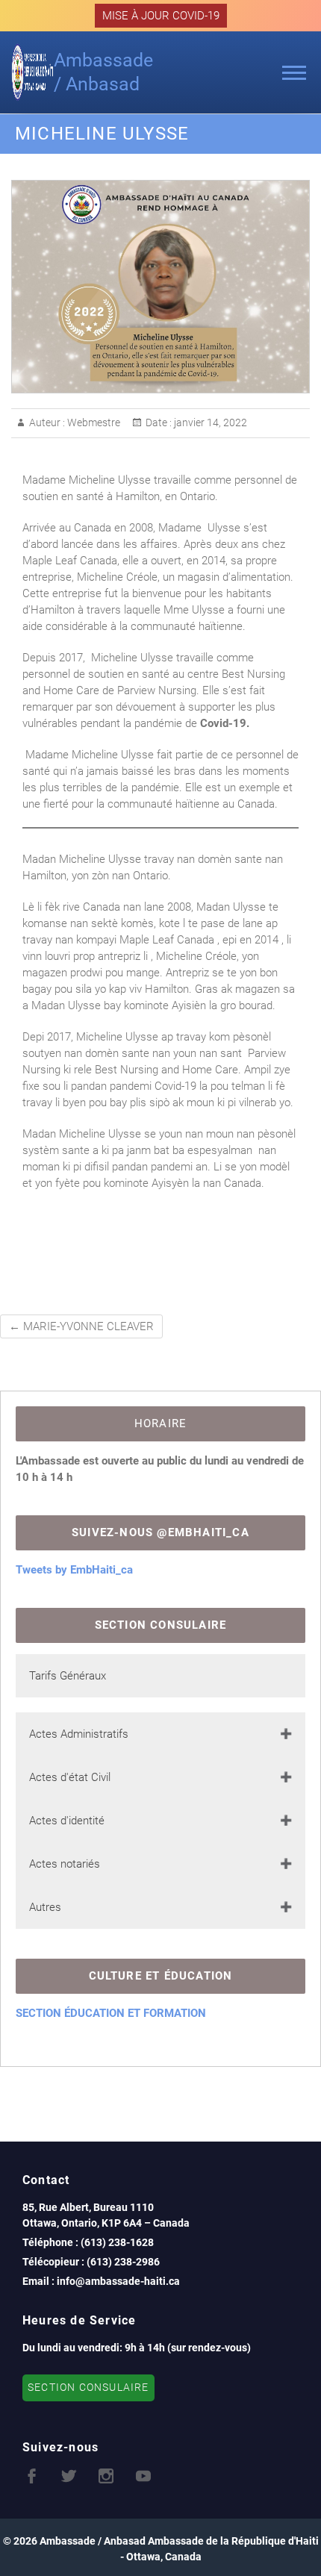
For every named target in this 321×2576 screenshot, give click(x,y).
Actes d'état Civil (70, 1777)
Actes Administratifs (79, 1734)
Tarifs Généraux (68, 1676)
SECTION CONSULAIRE (88, 2388)
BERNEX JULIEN (218, 1284)
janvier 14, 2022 (209, 422)
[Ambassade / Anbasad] (32, 72)
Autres (45, 1907)
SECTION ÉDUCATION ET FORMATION (111, 2013)
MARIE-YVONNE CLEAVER (81, 1326)
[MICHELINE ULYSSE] (160, 287)
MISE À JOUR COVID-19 (161, 16)
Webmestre (93, 422)
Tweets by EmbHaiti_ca (74, 1570)
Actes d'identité (67, 1821)
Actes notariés (65, 1864)
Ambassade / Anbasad (103, 72)
